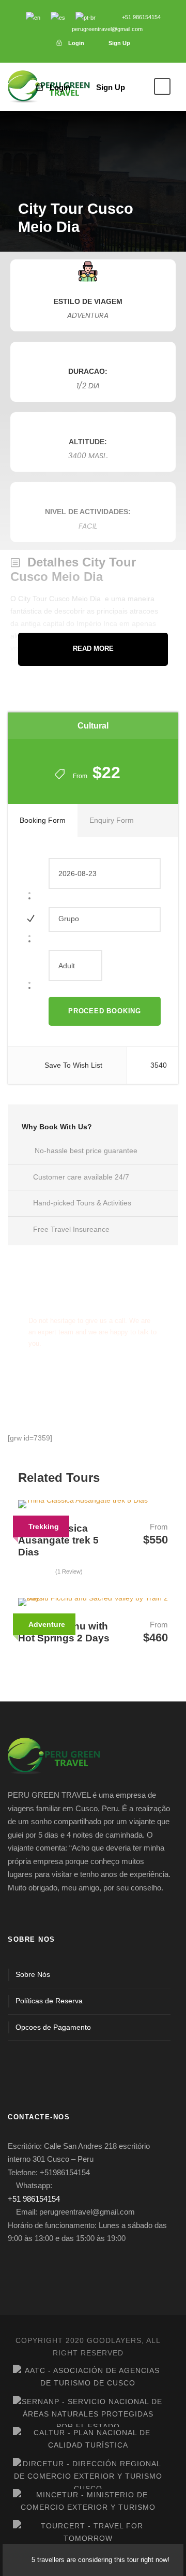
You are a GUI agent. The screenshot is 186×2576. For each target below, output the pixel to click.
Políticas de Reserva (49, 2001)
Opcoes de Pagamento (53, 2027)
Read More (93, 649)
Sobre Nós (33, 1974)
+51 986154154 (34, 2199)
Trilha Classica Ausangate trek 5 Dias (58, 1540)
